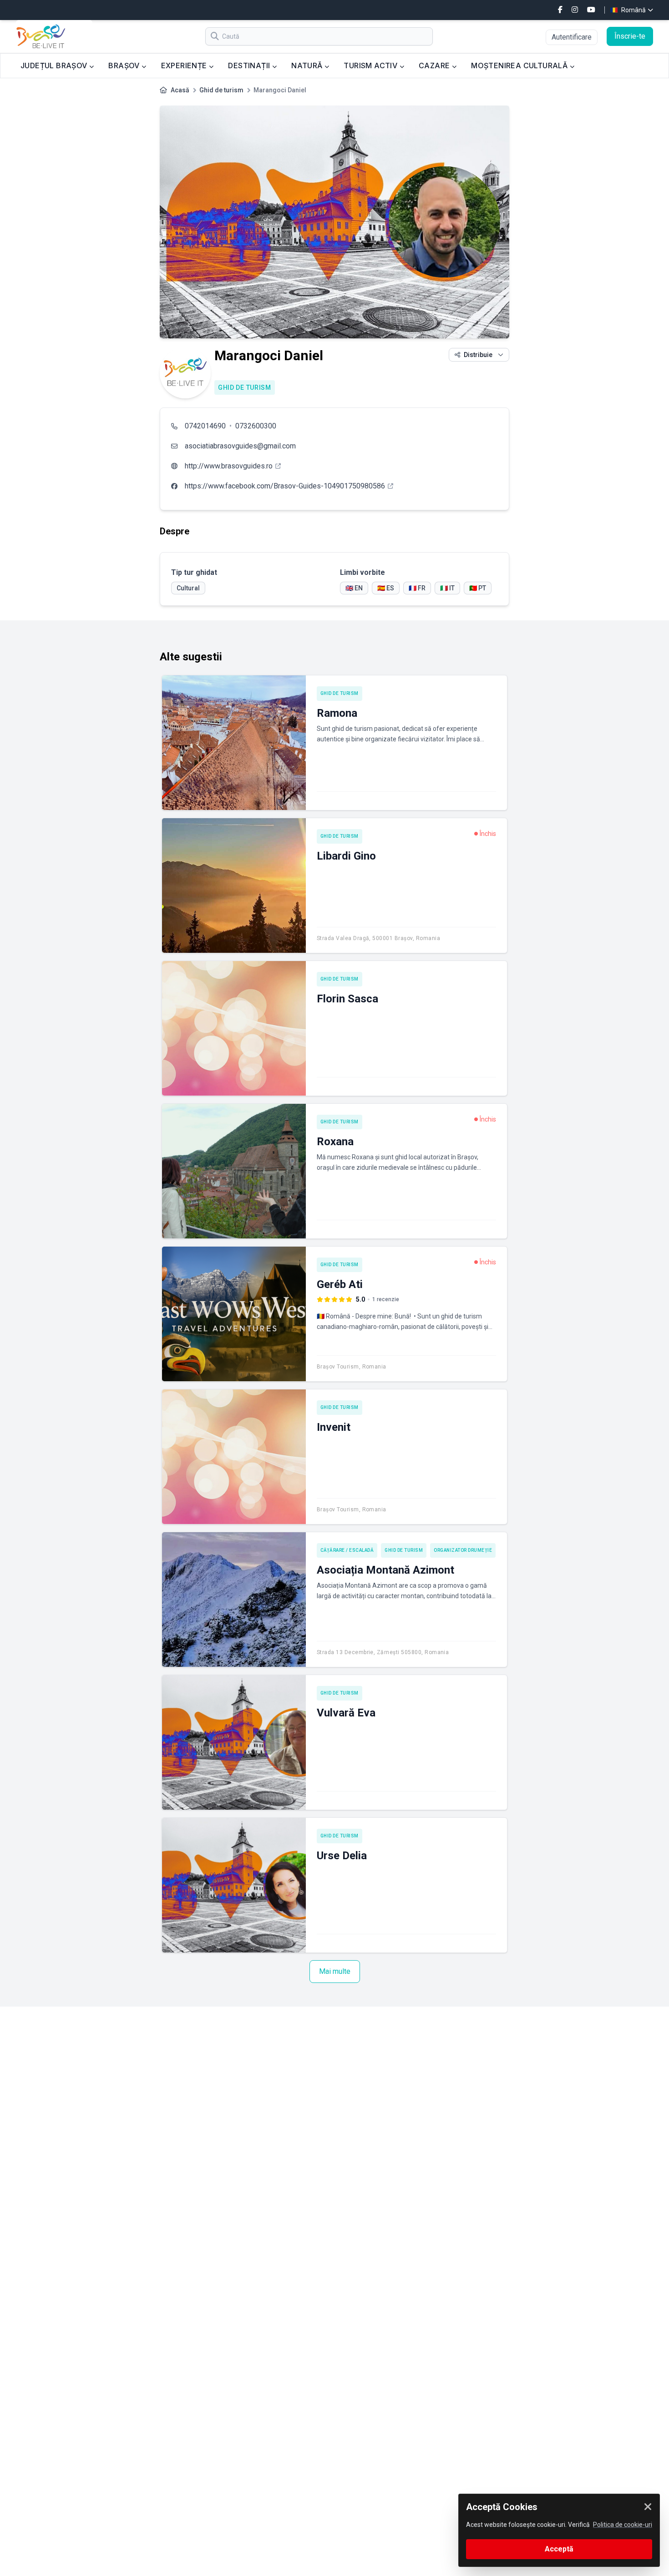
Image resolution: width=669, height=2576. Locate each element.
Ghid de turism (221, 90)
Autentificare (572, 37)
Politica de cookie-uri (623, 2525)
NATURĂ (308, 65)
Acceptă (559, 2549)
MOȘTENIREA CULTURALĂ (520, 65)
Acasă (180, 90)
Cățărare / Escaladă (347, 1550)
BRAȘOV (125, 65)
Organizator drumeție (463, 1550)
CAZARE (435, 65)
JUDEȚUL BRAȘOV (55, 65)
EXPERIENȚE (185, 65)
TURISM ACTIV (371, 65)
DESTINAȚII (250, 65)
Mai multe (335, 1971)
